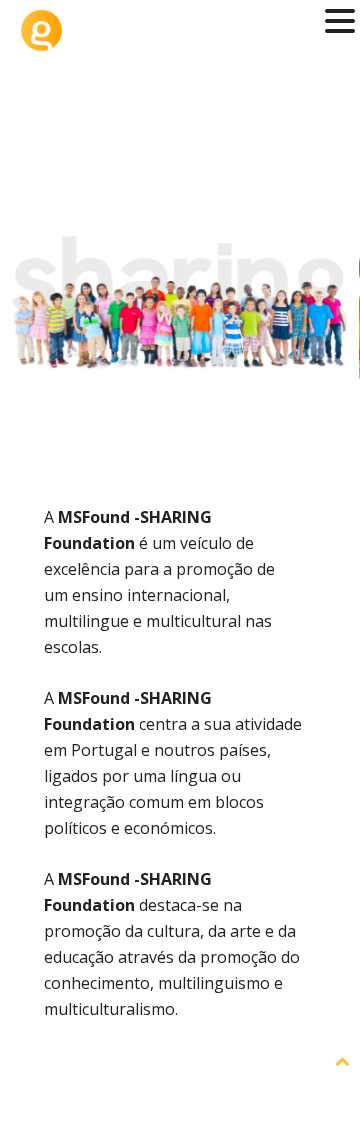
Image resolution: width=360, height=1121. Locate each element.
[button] (340, 23)
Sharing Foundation (180, 92)
